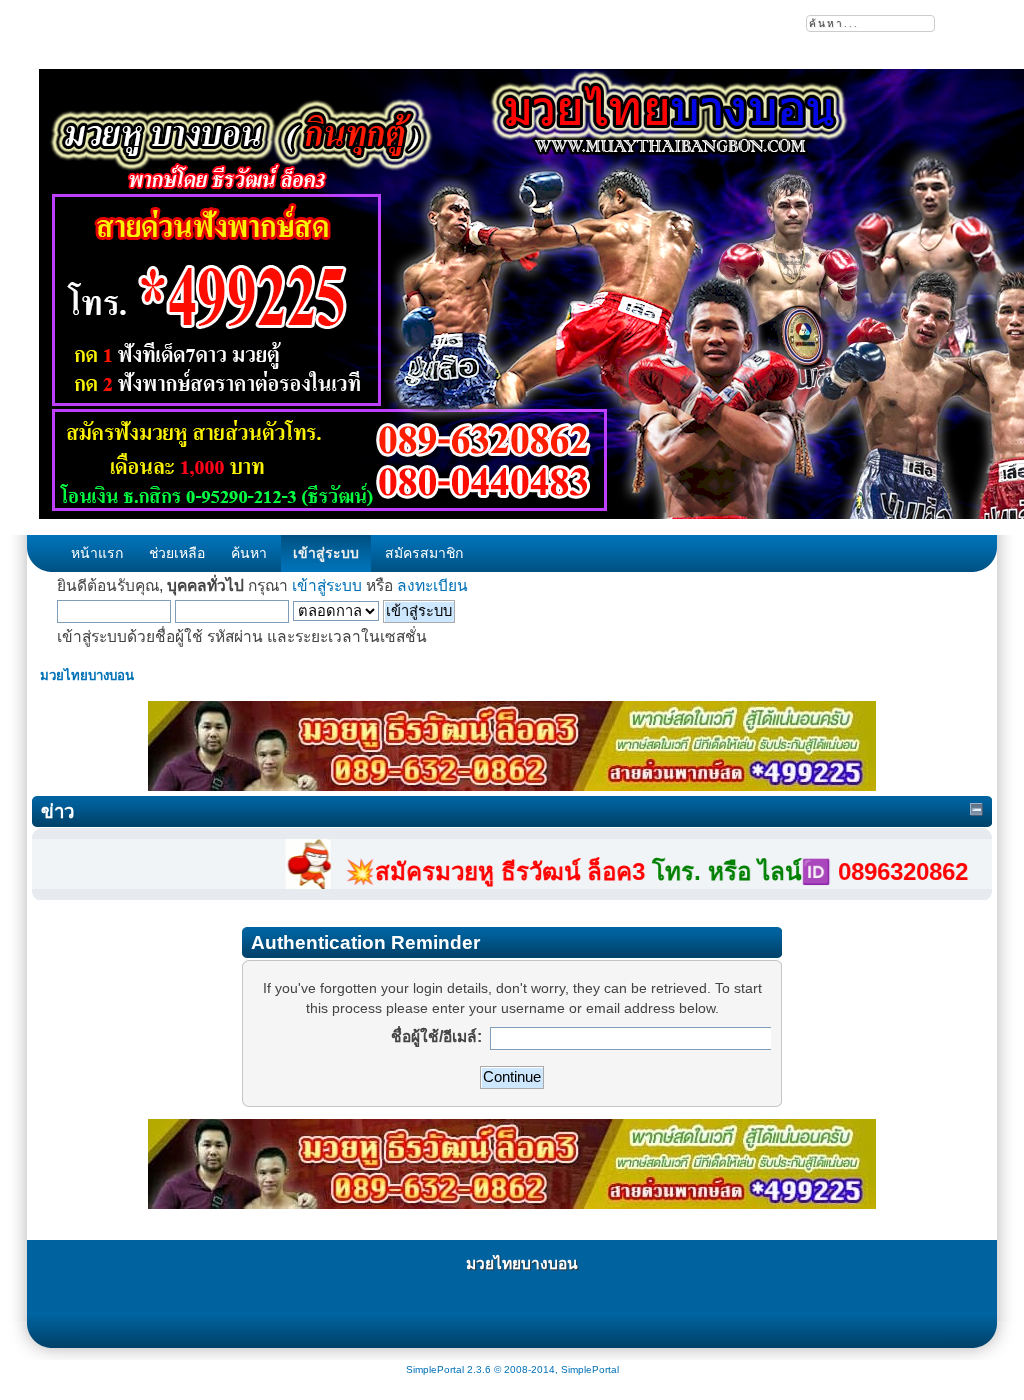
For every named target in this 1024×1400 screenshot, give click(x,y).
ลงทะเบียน (432, 585)
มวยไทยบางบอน (522, 1263)
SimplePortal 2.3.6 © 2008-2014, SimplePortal (512, 1369)
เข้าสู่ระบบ (327, 585)
